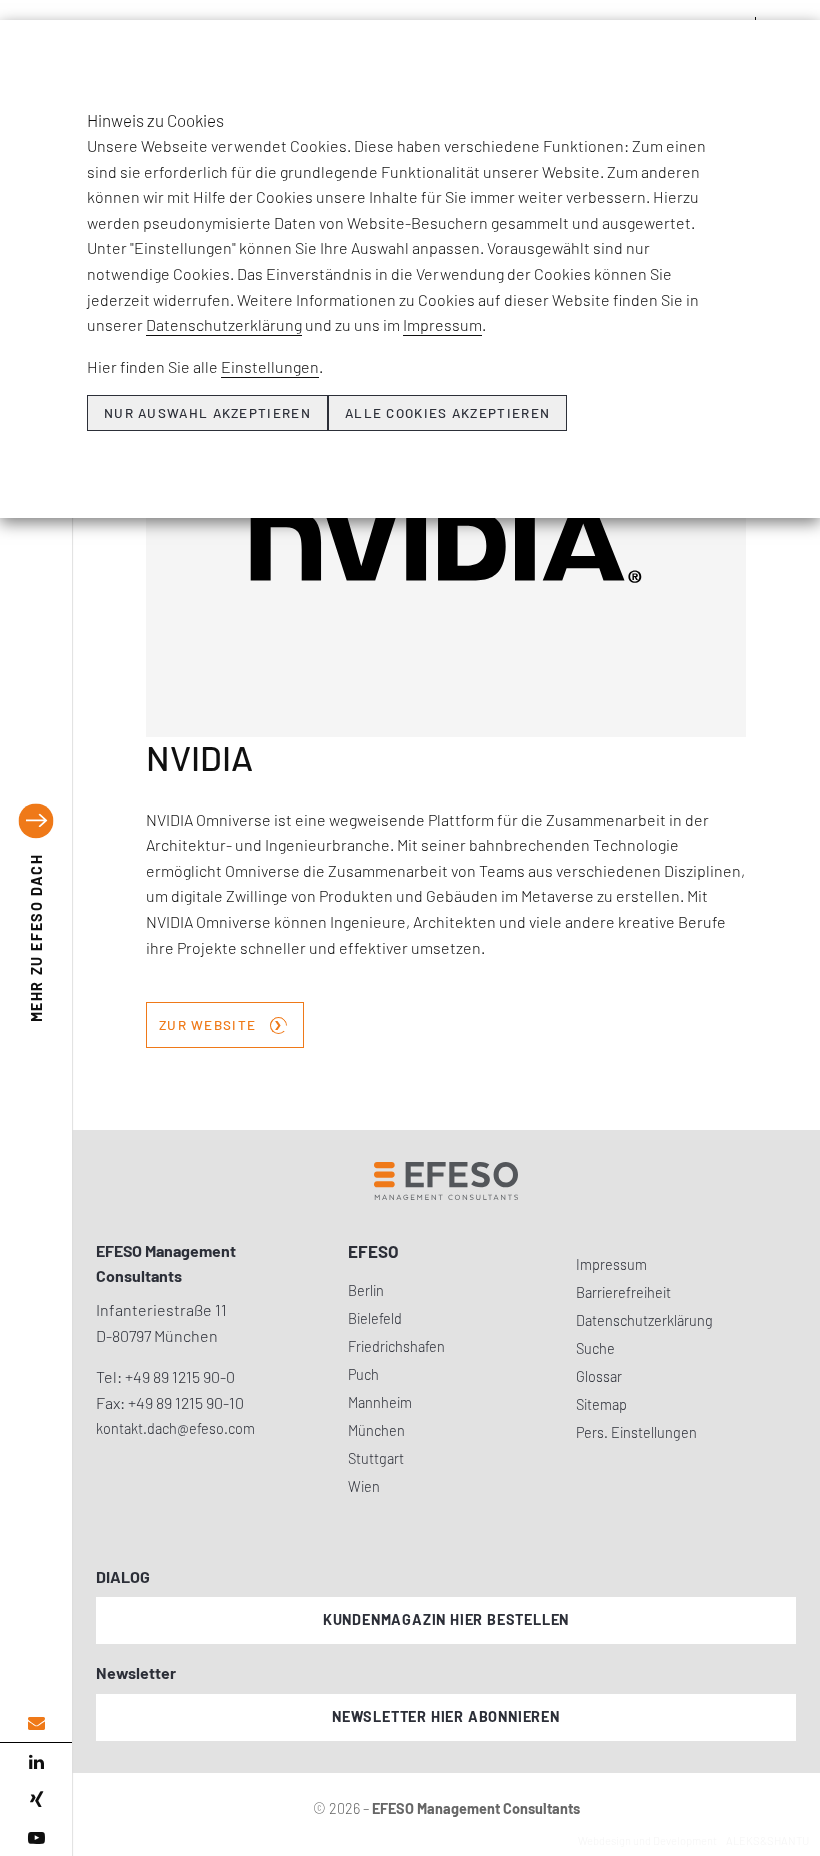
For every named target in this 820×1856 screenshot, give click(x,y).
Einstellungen (270, 366)
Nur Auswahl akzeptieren (207, 413)
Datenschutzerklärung (224, 324)
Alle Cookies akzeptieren (447, 413)
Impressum (442, 324)
